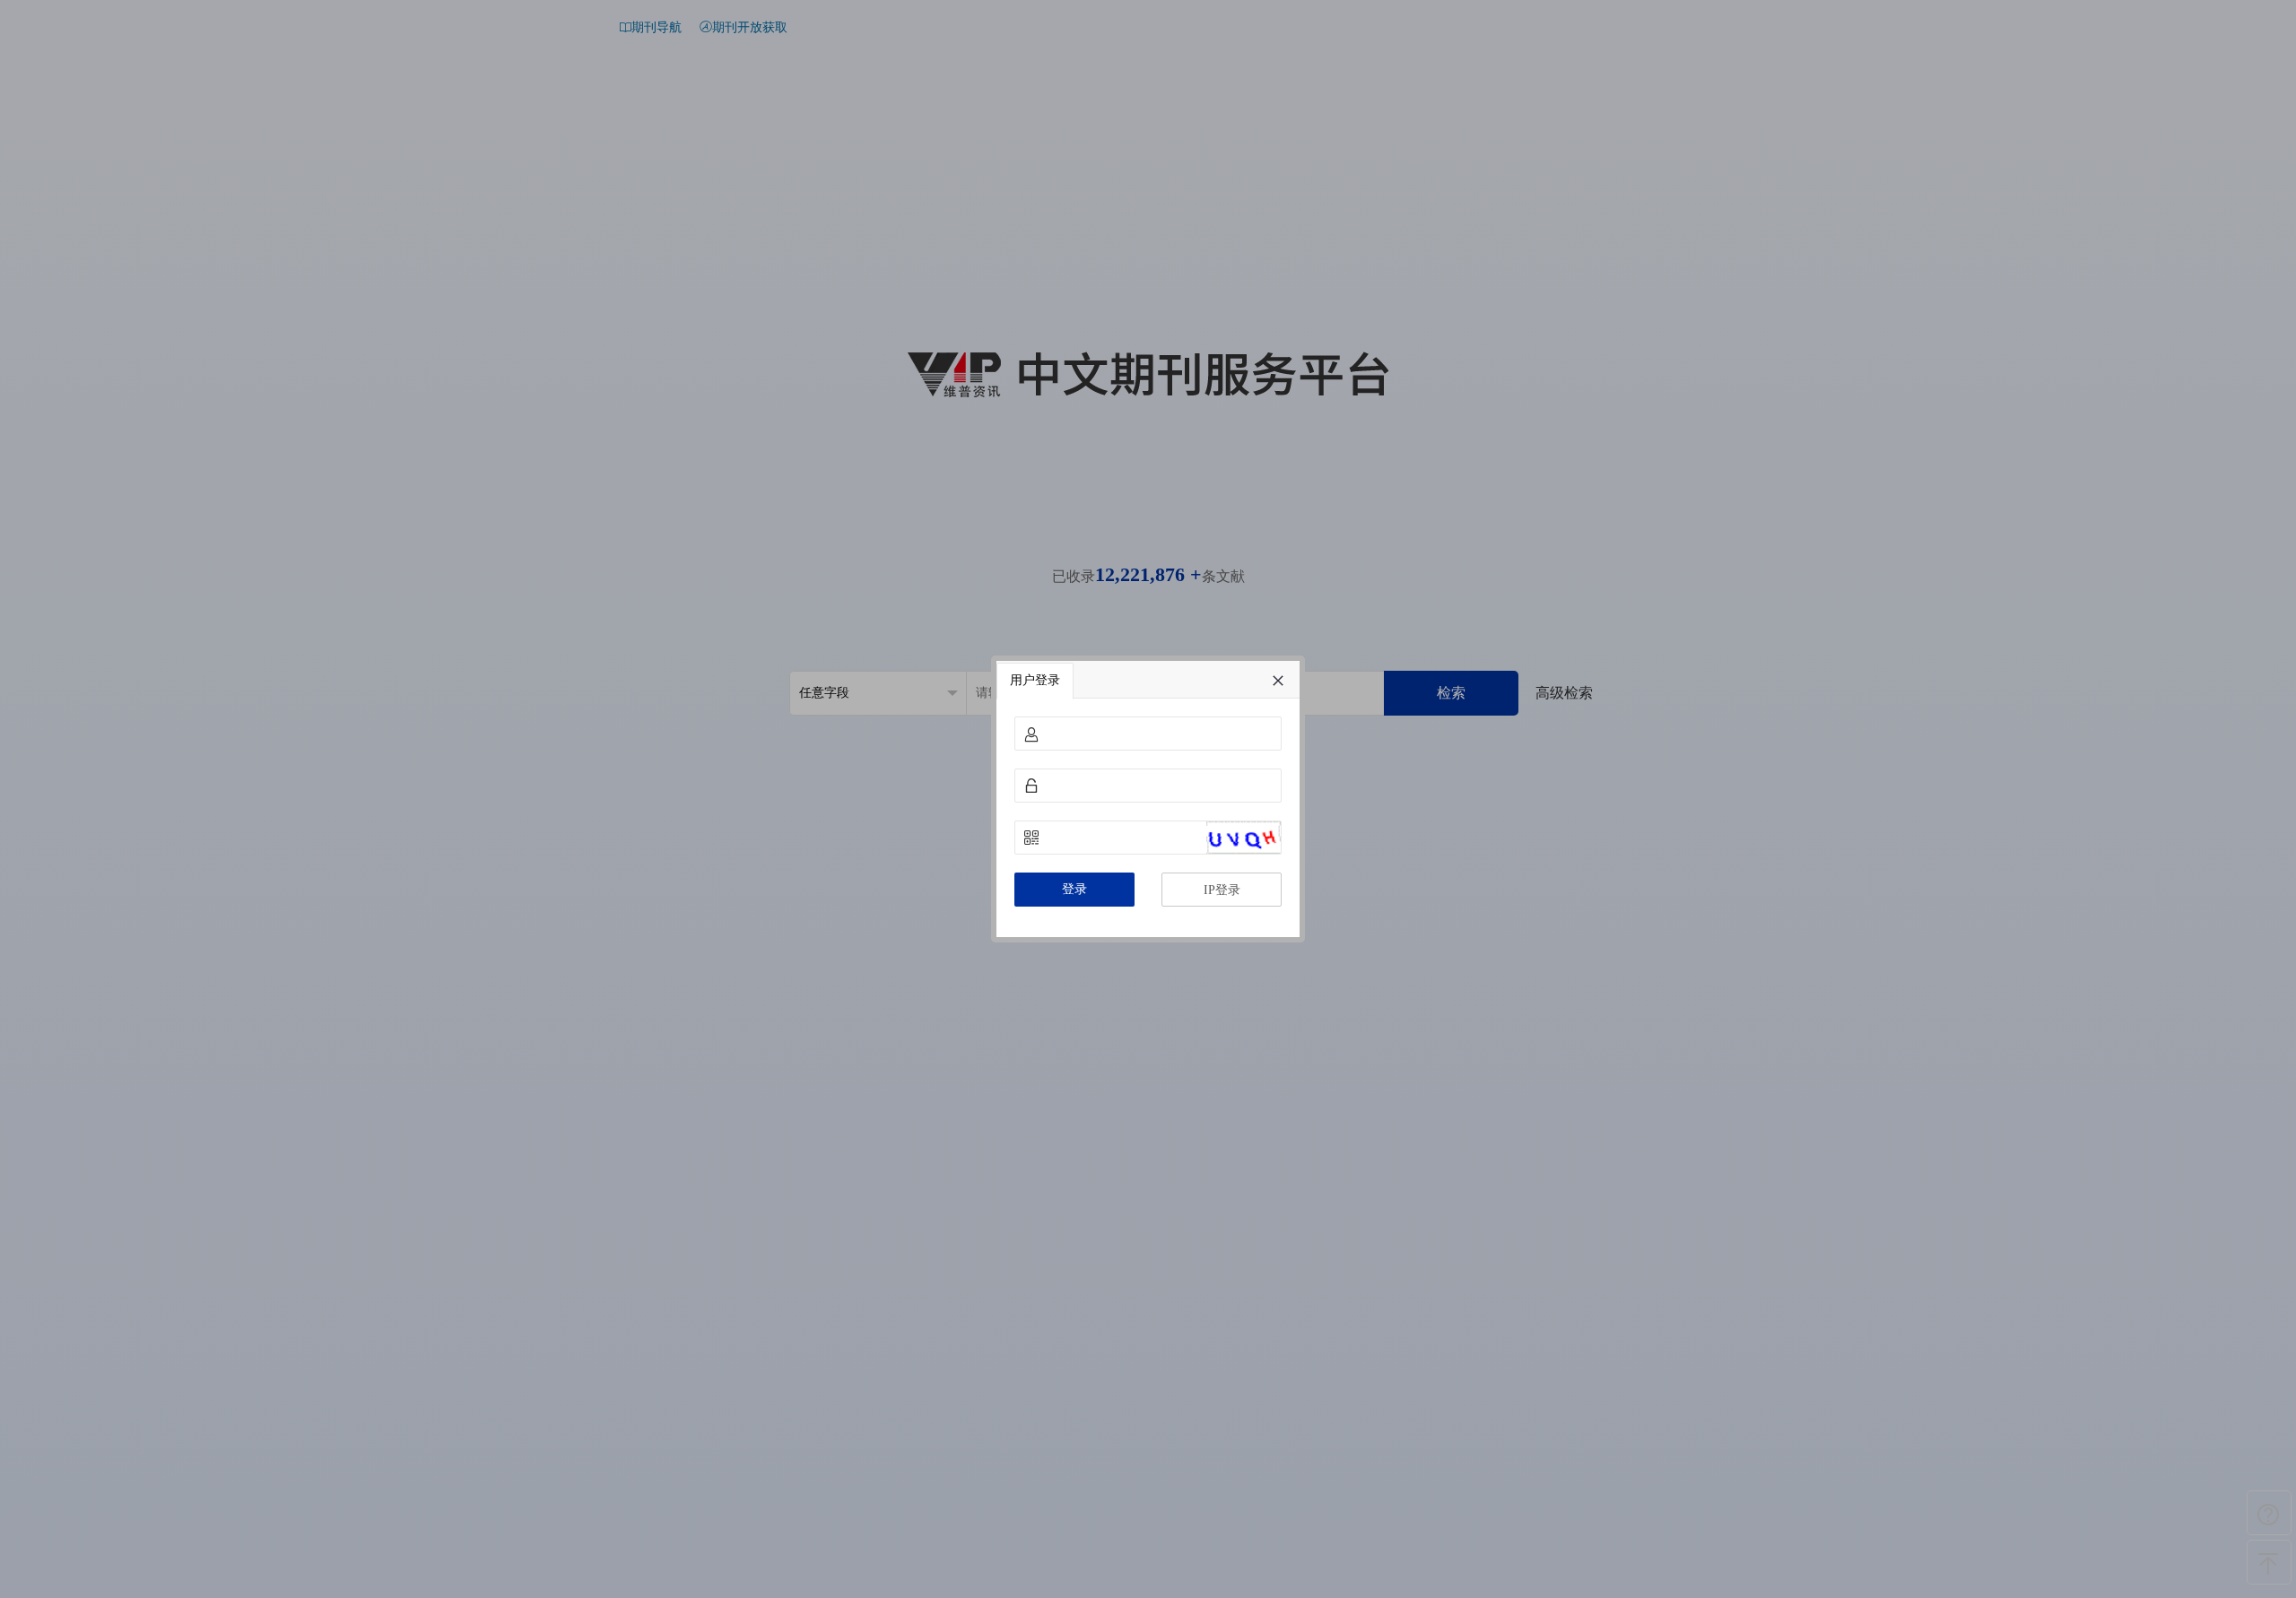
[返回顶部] (2269, 1562)
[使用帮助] (2269, 1513)
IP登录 (1222, 890)
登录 (1074, 889)
